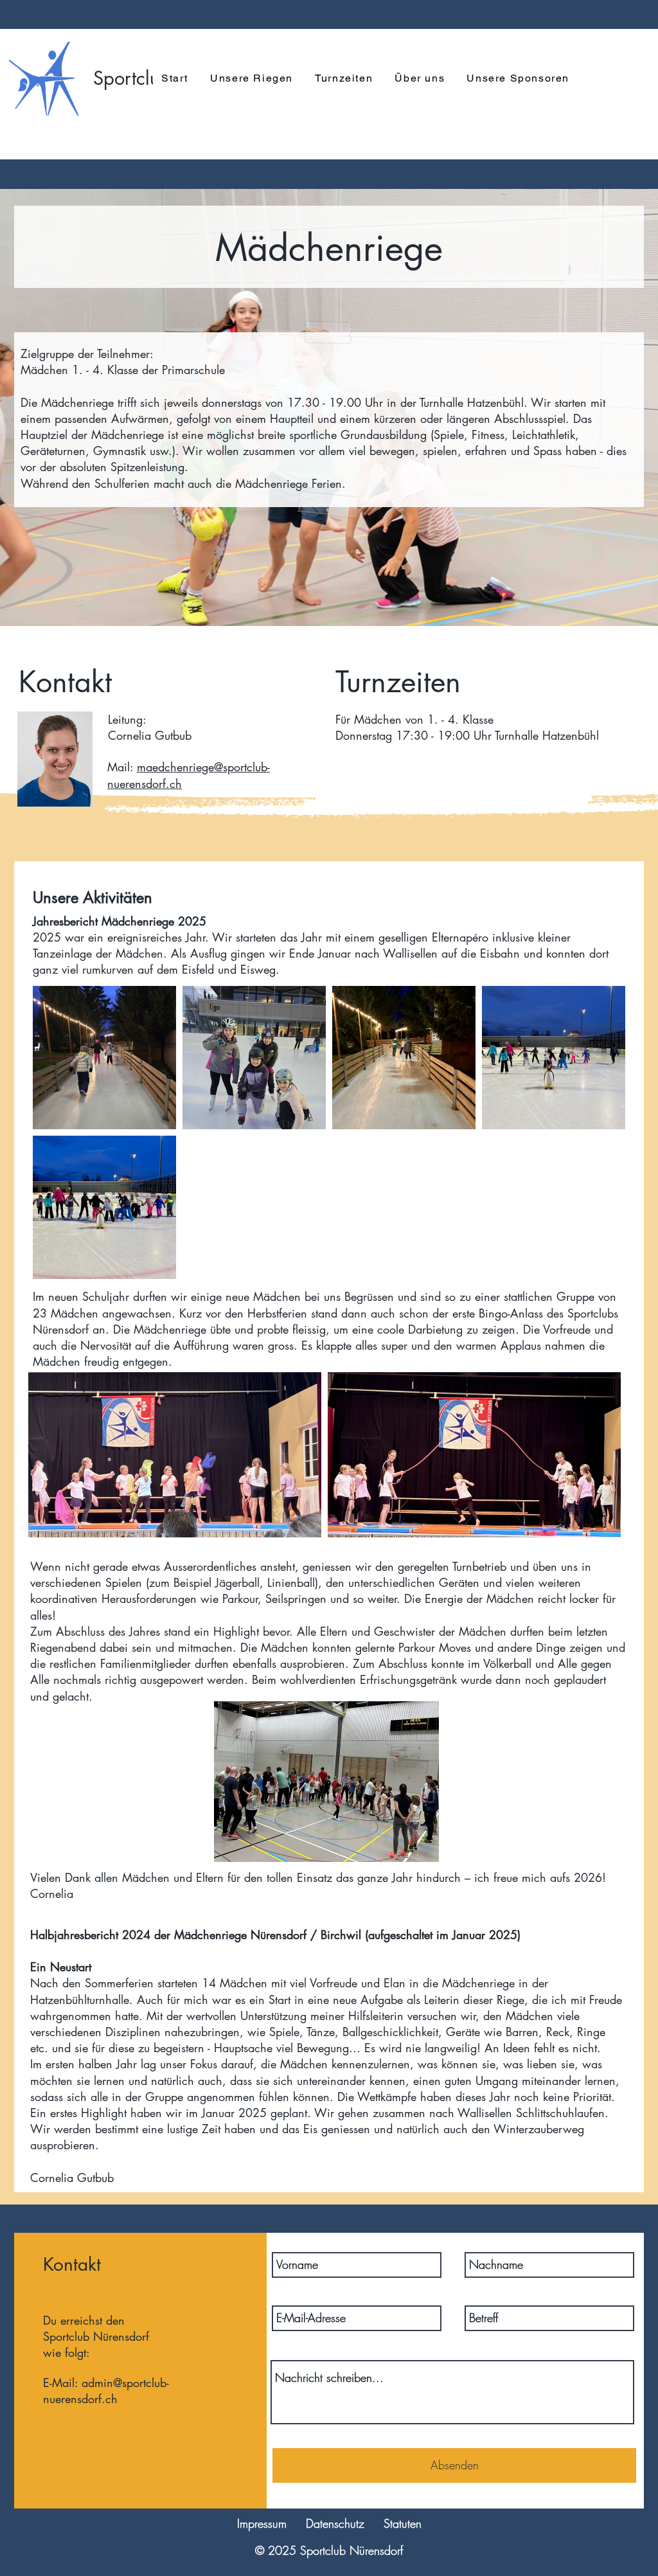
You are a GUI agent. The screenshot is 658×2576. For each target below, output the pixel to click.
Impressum (262, 2523)
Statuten (403, 2523)
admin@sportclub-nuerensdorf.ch (106, 2391)
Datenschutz (335, 2523)
